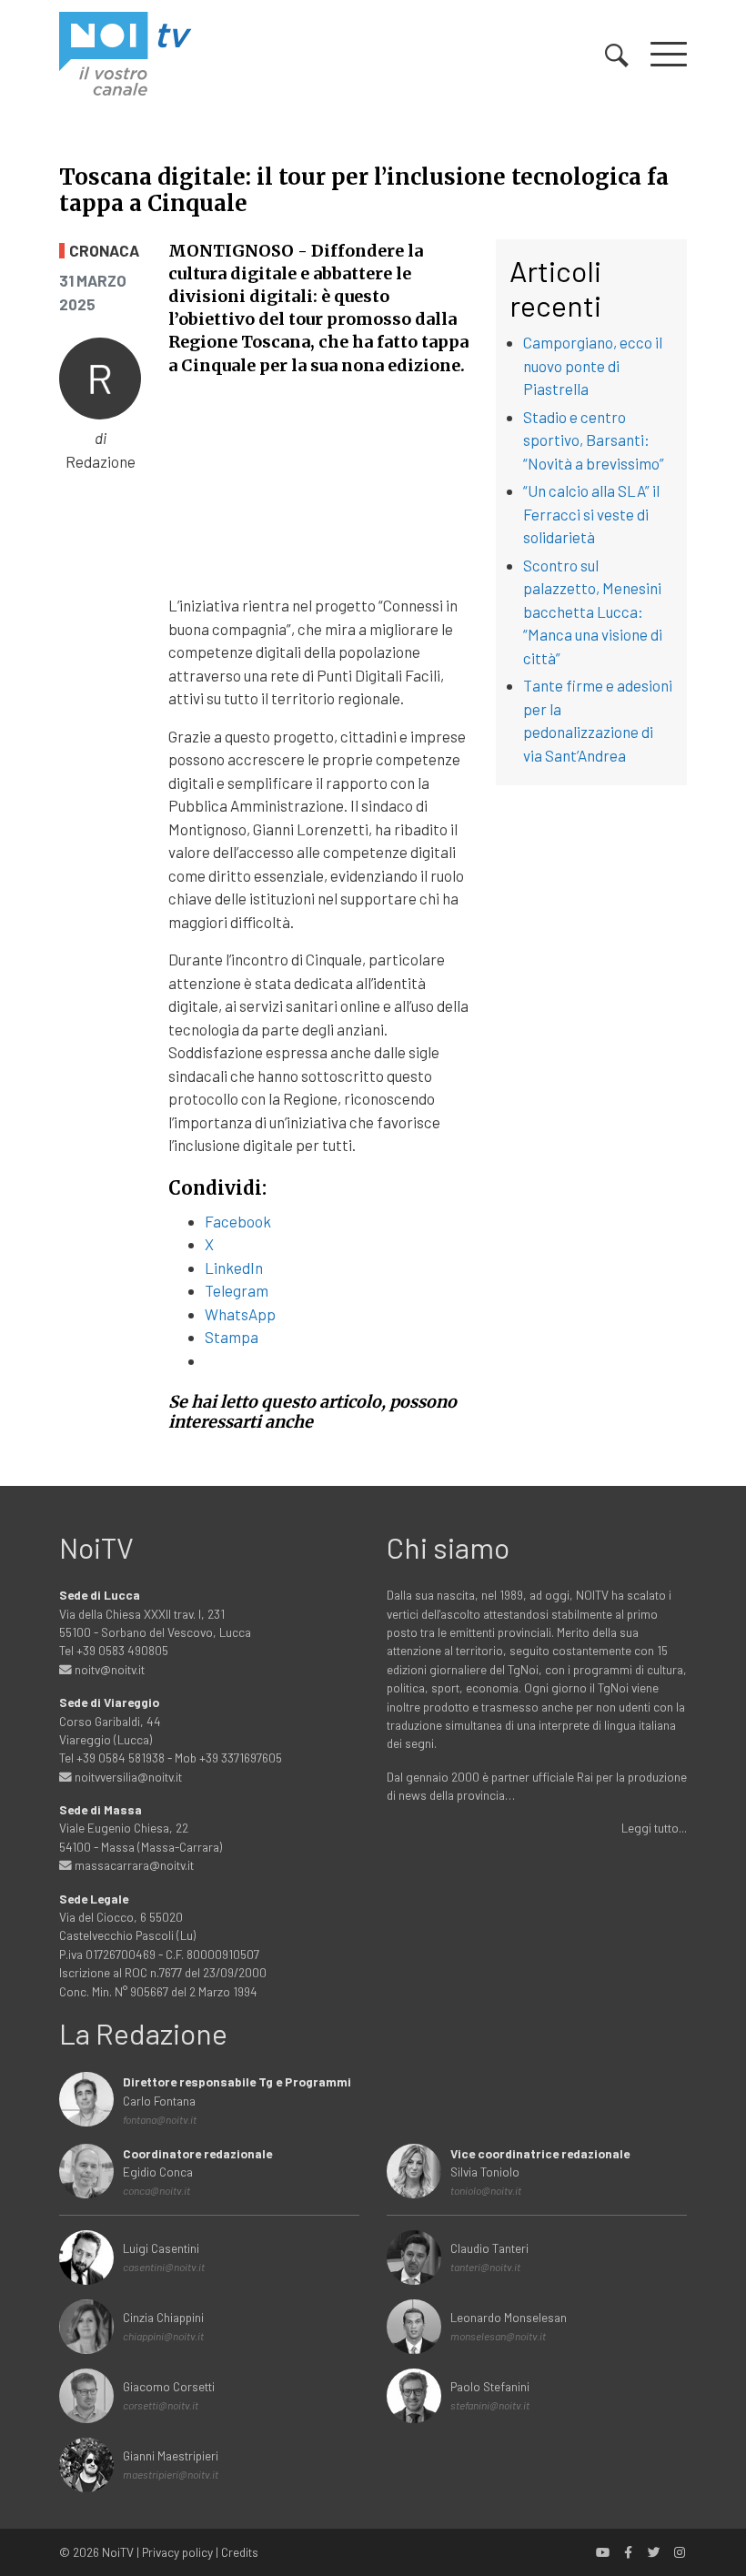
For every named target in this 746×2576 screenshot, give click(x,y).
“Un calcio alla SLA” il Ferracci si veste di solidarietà (591, 514)
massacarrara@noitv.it (133, 1865)
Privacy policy (177, 2552)
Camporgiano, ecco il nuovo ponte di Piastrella (593, 365)
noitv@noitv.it (108, 1669)
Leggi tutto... (654, 1828)
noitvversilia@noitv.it (127, 1777)
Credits (240, 2552)
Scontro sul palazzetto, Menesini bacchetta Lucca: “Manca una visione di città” (593, 611)
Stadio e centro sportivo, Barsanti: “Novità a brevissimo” (594, 440)
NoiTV (118, 2552)
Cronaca (104, 251)
